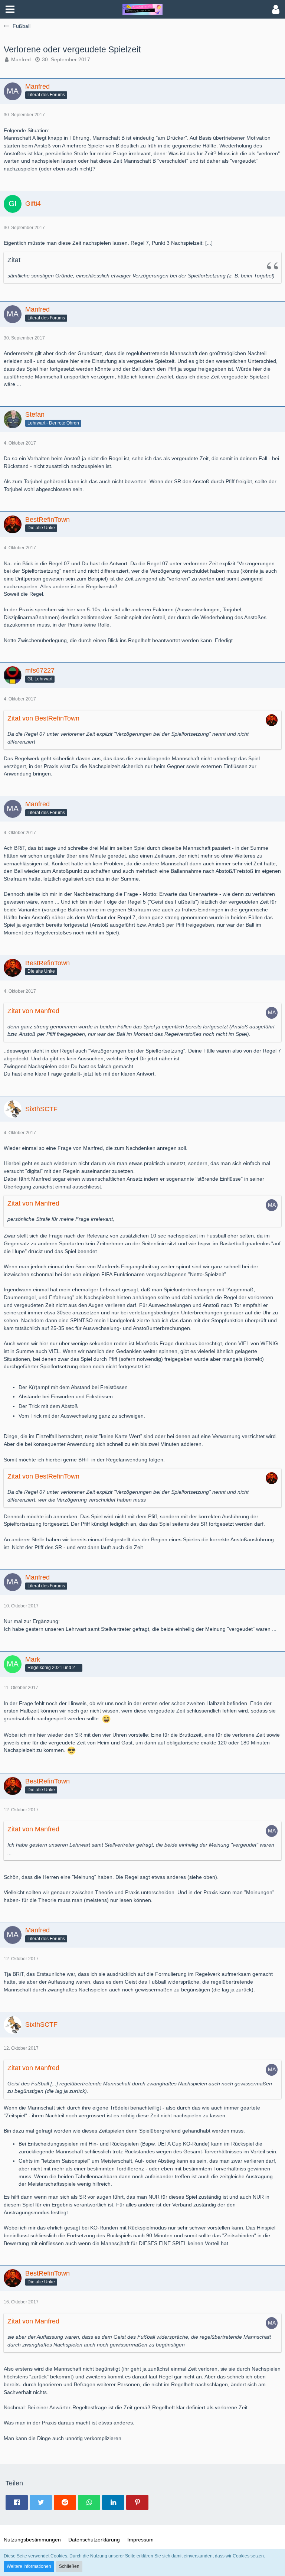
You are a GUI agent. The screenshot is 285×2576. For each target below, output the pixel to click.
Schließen (69, 2566)
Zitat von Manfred (33, 1011)
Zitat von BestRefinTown (43, 718)
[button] (10, 9)
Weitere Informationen (29, 2566)
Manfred (21, 59)
